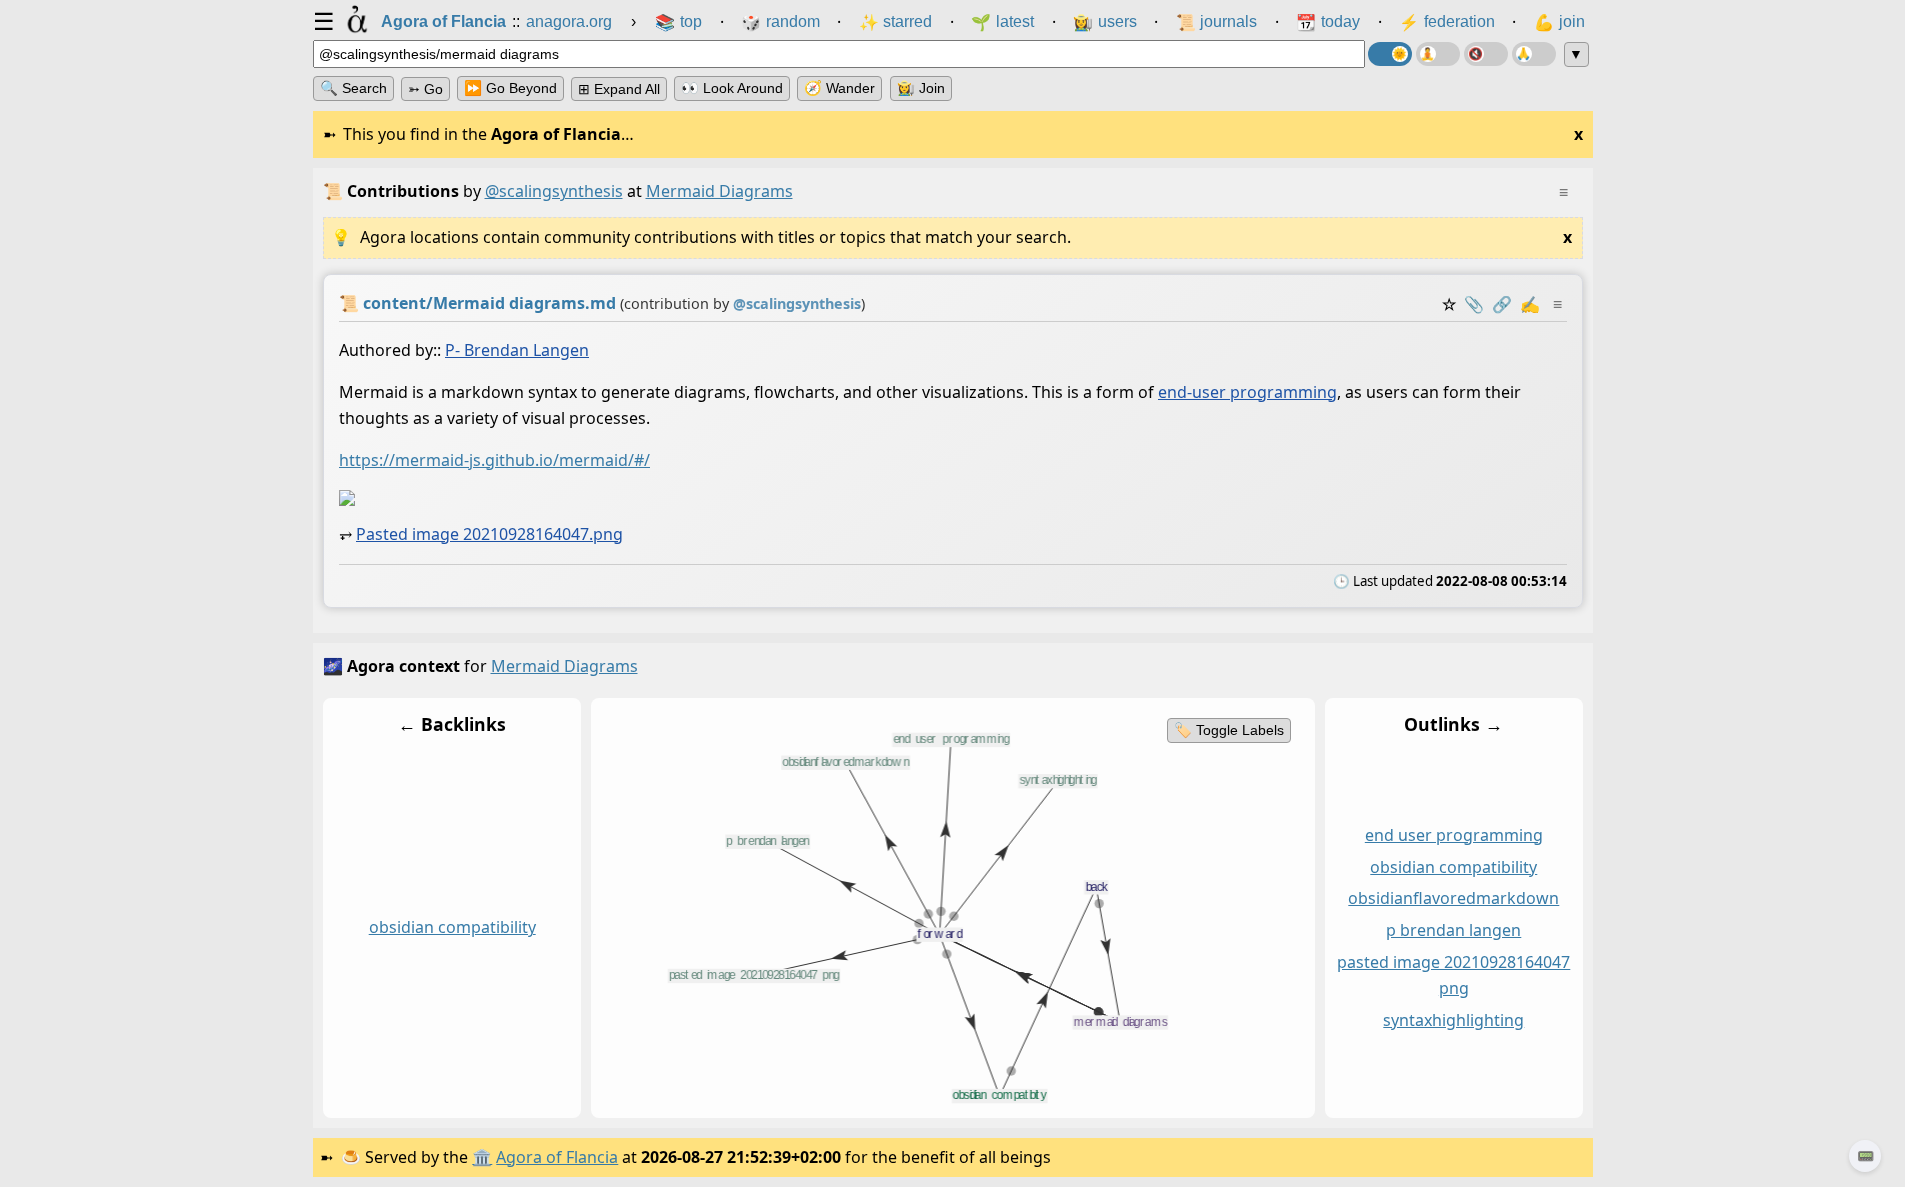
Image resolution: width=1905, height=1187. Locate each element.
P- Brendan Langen (517, 350)
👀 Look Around (732, 88)
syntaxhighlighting (1453, 1019)
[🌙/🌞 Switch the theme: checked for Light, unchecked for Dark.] (1390, 54)
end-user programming (1247, 392)
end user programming (1453, 834)
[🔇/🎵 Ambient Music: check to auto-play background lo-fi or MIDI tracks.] (1486, 54)
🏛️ (482, 1157)
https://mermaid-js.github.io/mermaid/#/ (494, 460)
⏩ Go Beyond (510, 88)
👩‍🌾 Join (921, 88)
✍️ (1530, 304)
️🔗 (1502, 304)
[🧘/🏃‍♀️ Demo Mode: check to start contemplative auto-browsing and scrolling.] (1438, 54)
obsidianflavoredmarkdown (1453, 898)
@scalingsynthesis (554, 191)
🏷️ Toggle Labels (1228, 730)
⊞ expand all (619, 89)
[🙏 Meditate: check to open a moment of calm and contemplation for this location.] (1534, 54)
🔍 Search (353, 88)
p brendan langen (1453, 930)
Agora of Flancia (557, 1157)
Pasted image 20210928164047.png (489, 534)
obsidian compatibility (451, 927)
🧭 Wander (839, 88)
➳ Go (425, 89)
